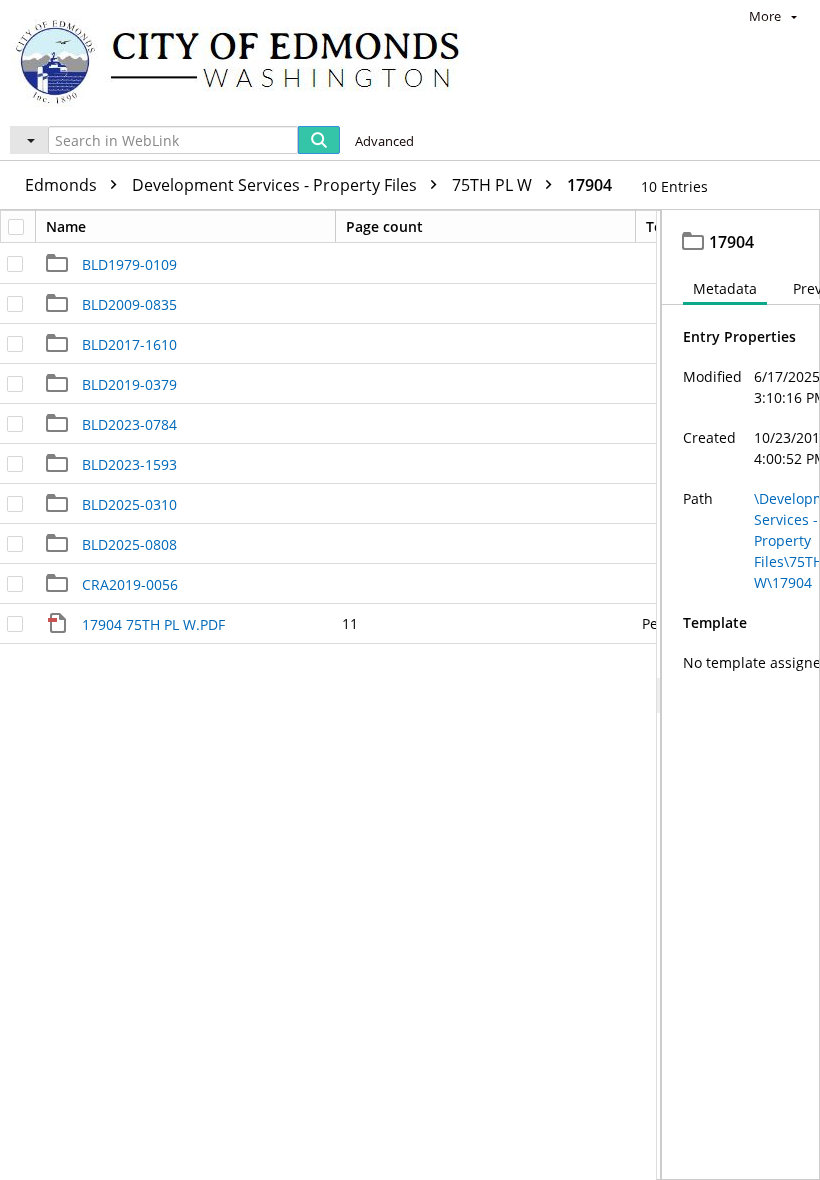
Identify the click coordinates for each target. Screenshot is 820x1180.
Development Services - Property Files (276, 185)
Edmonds (63, 185)
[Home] (247, 60)
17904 (589, 185)
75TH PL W (494, 185)
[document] (741, 695)
